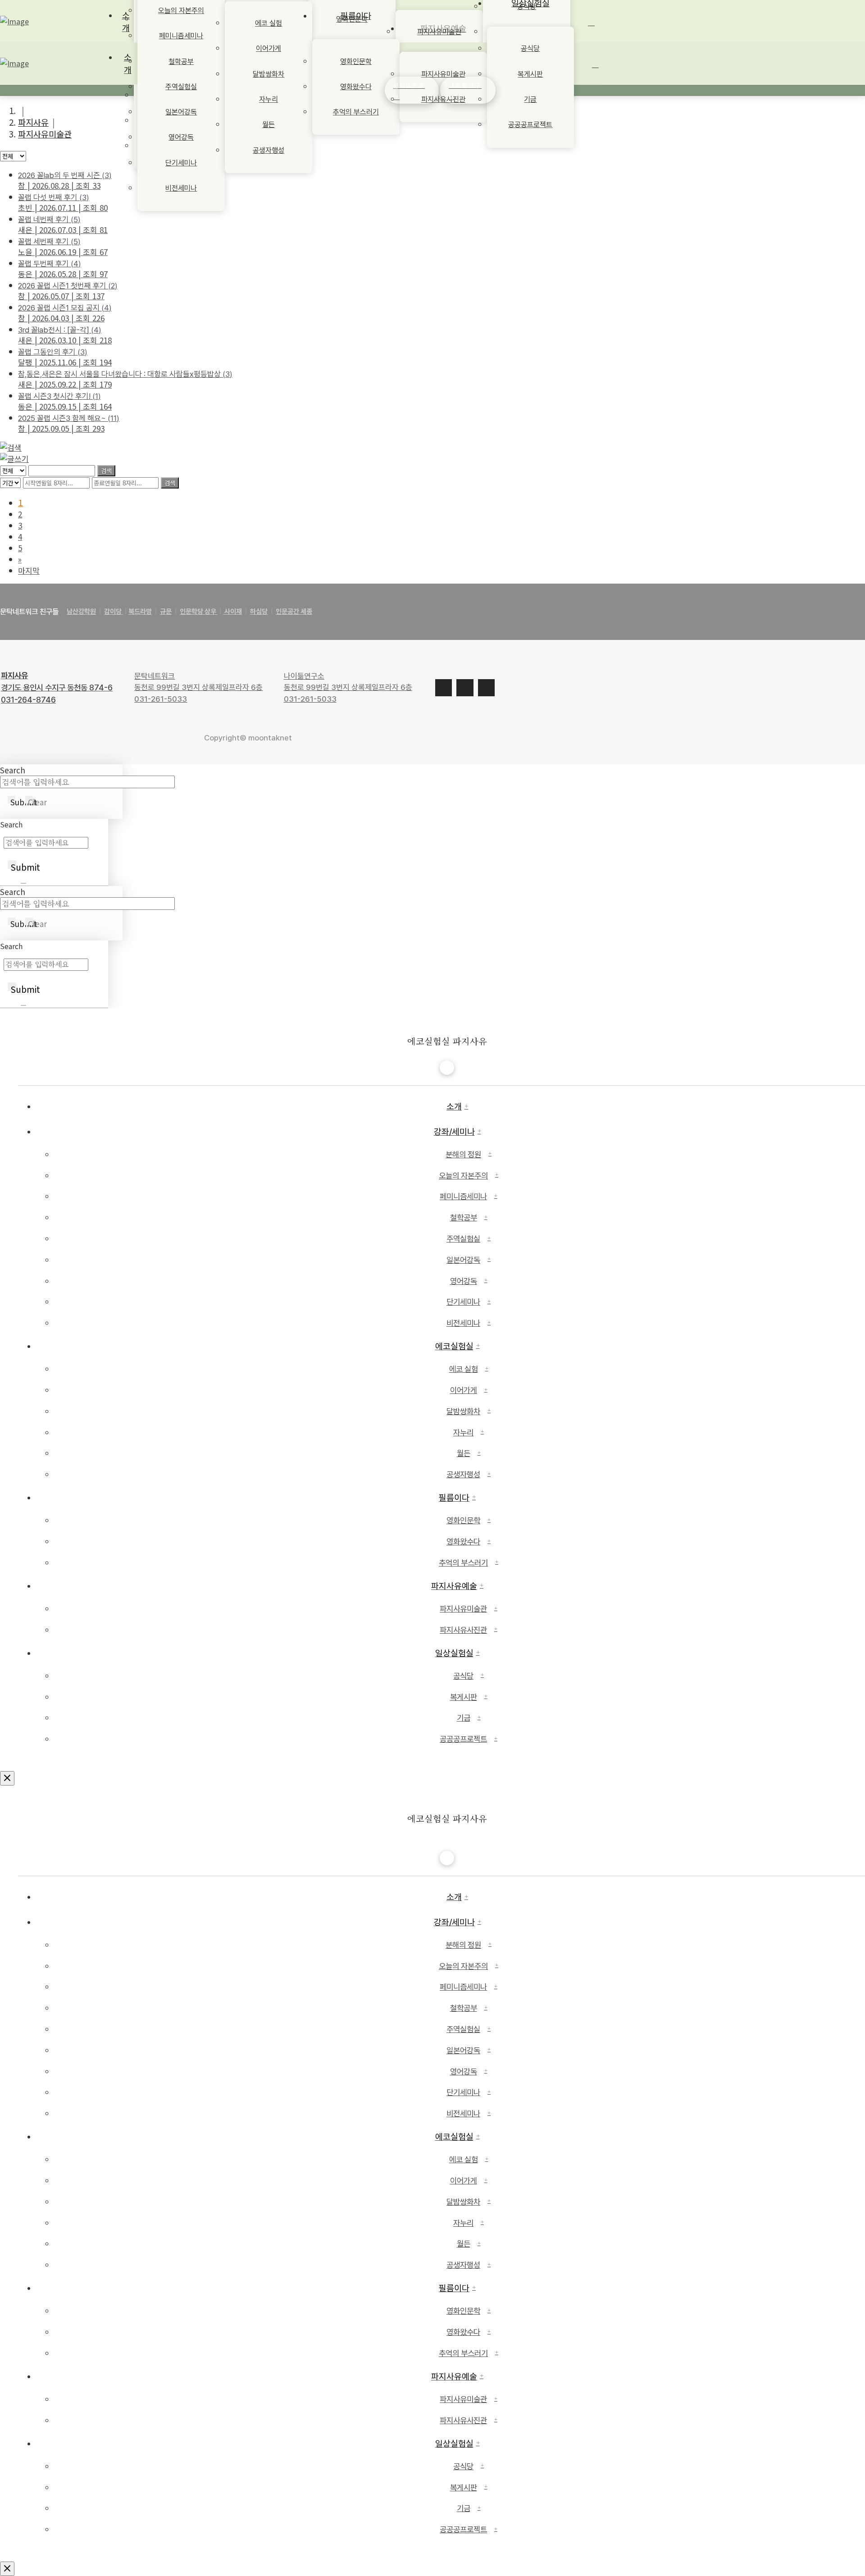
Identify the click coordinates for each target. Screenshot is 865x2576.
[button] (596, 82)
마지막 (29, 570)
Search (13, 770)
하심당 (259, 612)
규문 (166, 612)
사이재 (232, 612)
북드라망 (140, 612)
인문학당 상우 (199, 612)
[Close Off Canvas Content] (7, 1778)
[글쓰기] (14, 459)
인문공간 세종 (294, 612)
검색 (106, 471)
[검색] (11, 447)
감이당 (114, 612)
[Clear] (23, 883)
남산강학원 (81, 612)
